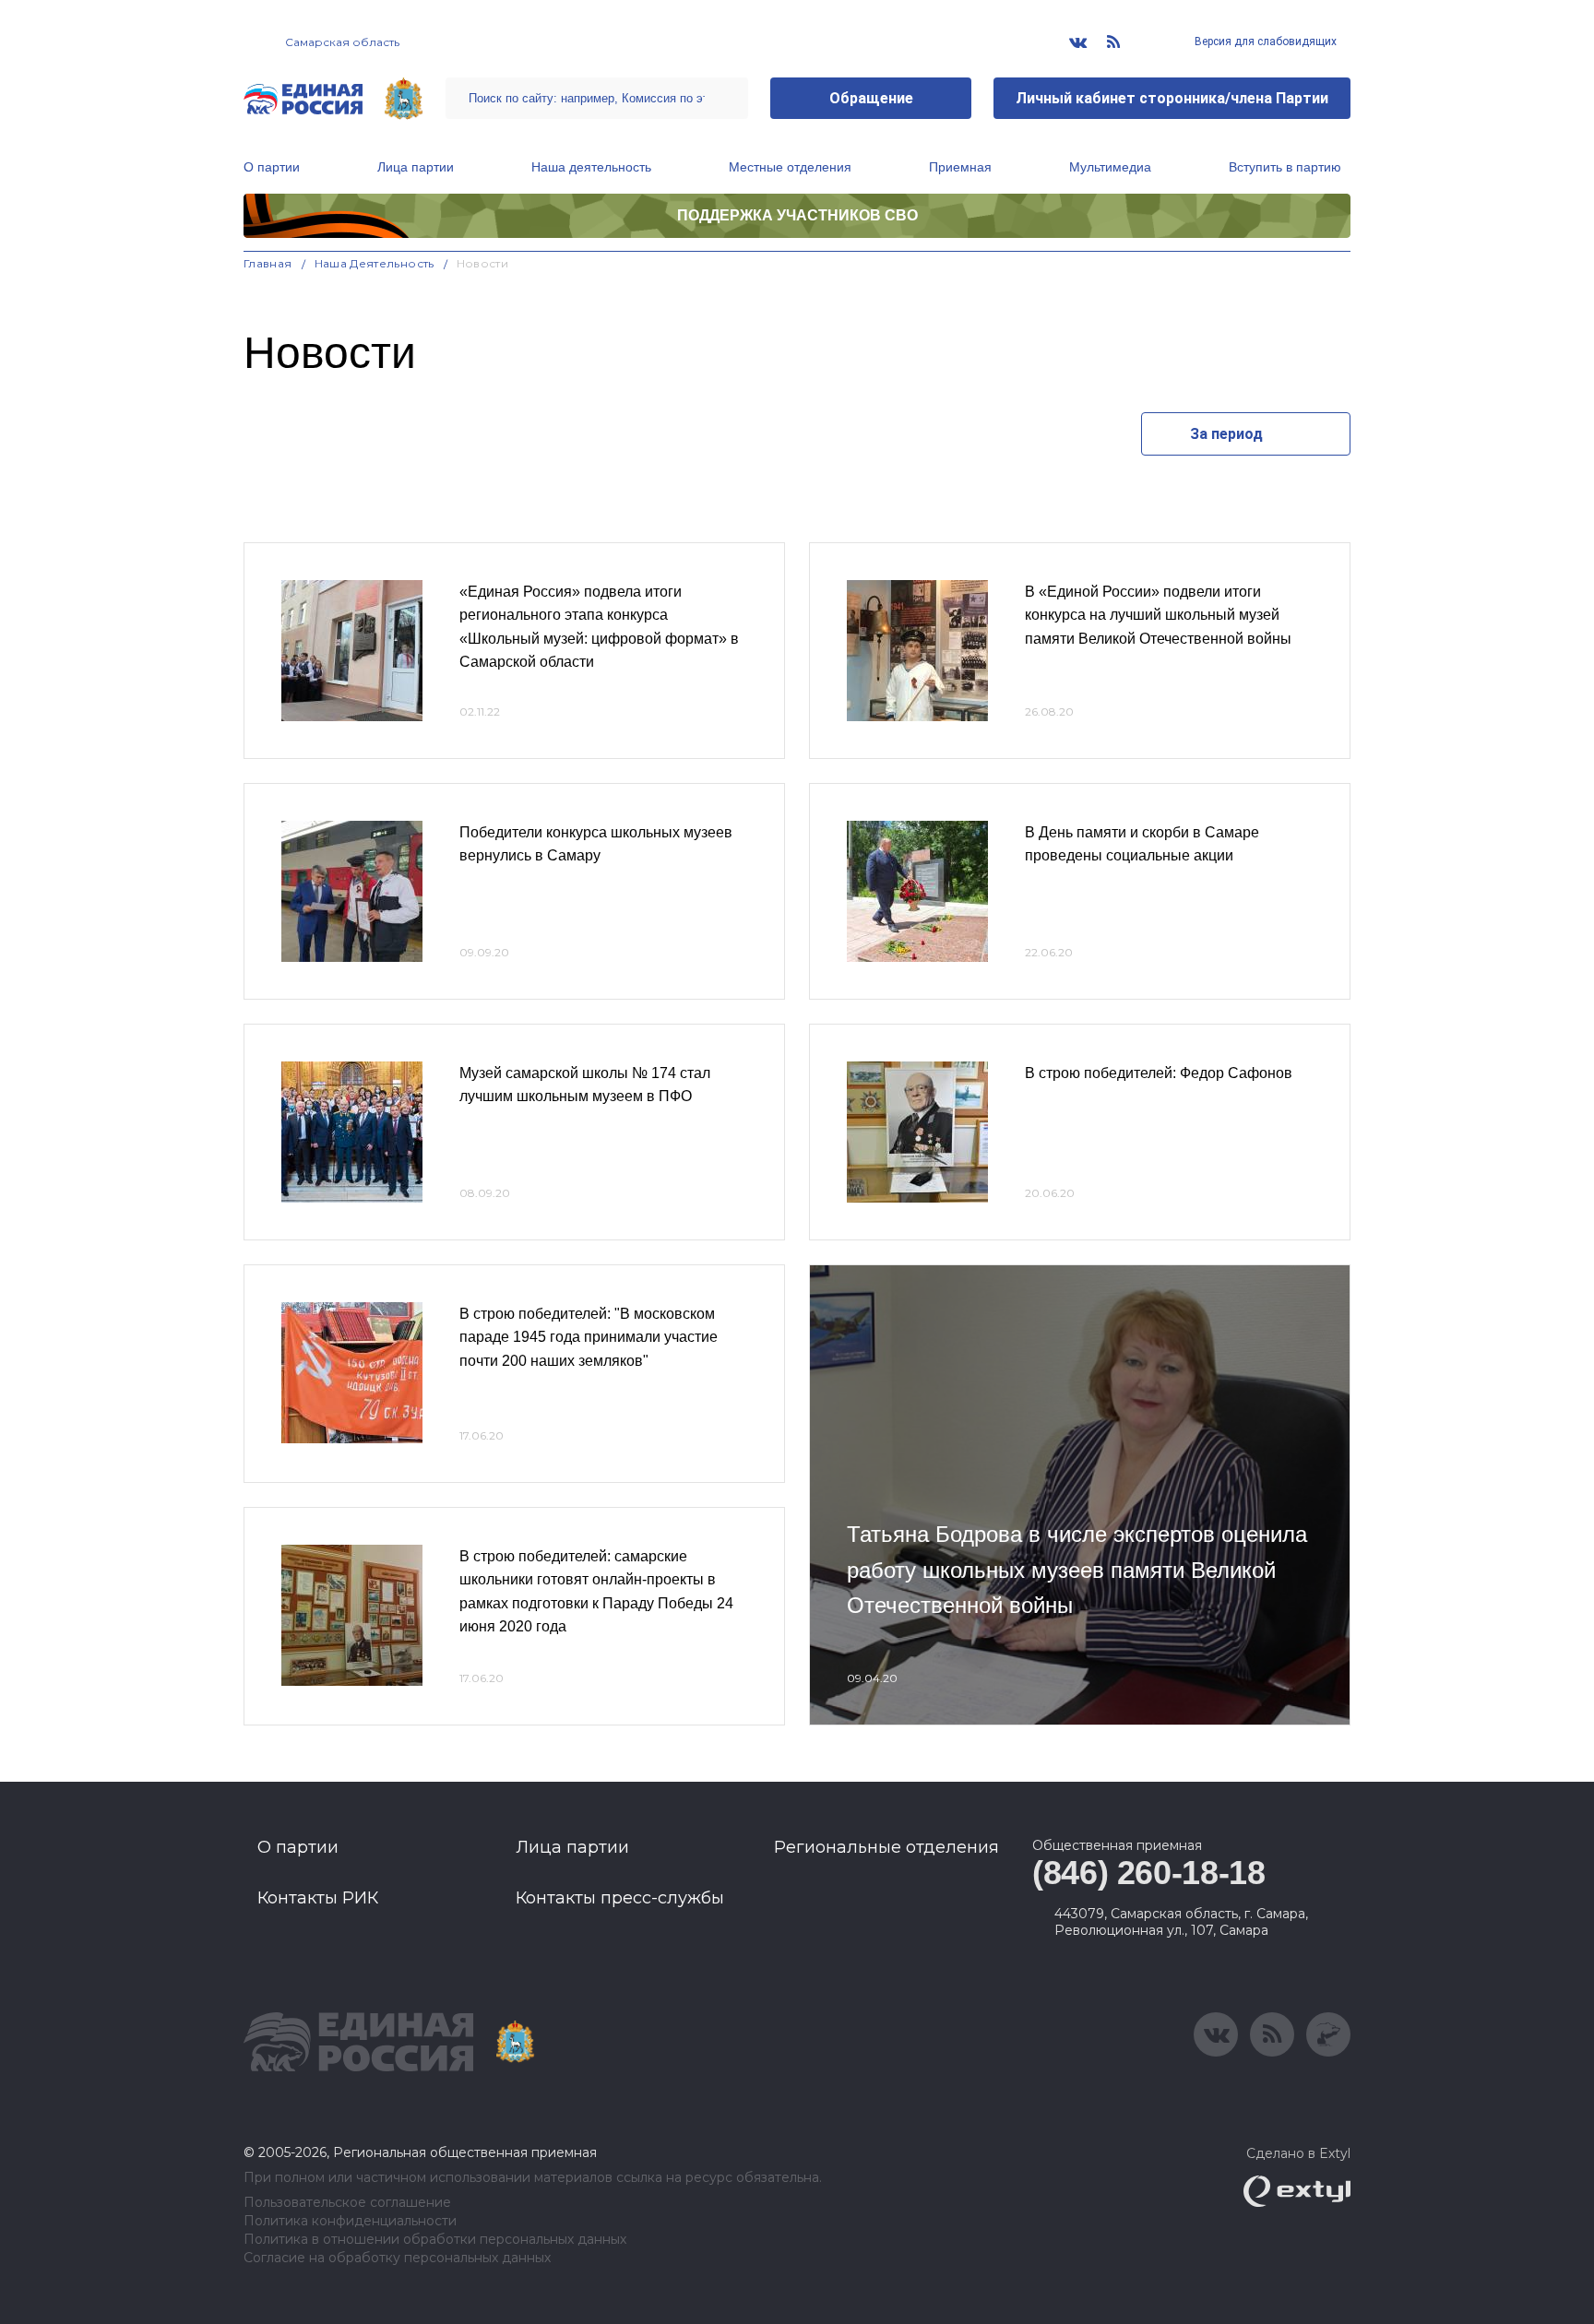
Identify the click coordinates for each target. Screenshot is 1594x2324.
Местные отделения (790, 167)
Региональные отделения (886, 1847)
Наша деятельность (591, 167)
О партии (272, 167)
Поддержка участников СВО (797, 215)
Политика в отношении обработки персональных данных (435, 2240)
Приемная (960, 167)
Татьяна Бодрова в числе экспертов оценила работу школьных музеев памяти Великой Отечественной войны (1077, 1570)
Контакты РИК (318, 1898)
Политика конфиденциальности (350, 2221)
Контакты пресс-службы (620, 1898)
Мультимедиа (1110, 167)
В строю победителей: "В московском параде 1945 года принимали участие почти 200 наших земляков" (589, 1337)
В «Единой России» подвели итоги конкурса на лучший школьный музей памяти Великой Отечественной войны (1158, 615)
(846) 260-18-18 (1149, 1873)
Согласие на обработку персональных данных (397, 2258)
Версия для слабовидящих (1264, 41)
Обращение (871, 98)
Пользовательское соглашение (347, 2203)
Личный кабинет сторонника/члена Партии (1172, 98)
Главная (268, 263)
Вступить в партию (1285, 167)
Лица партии (416, 167)
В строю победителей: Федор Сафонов (1159, 1073)
